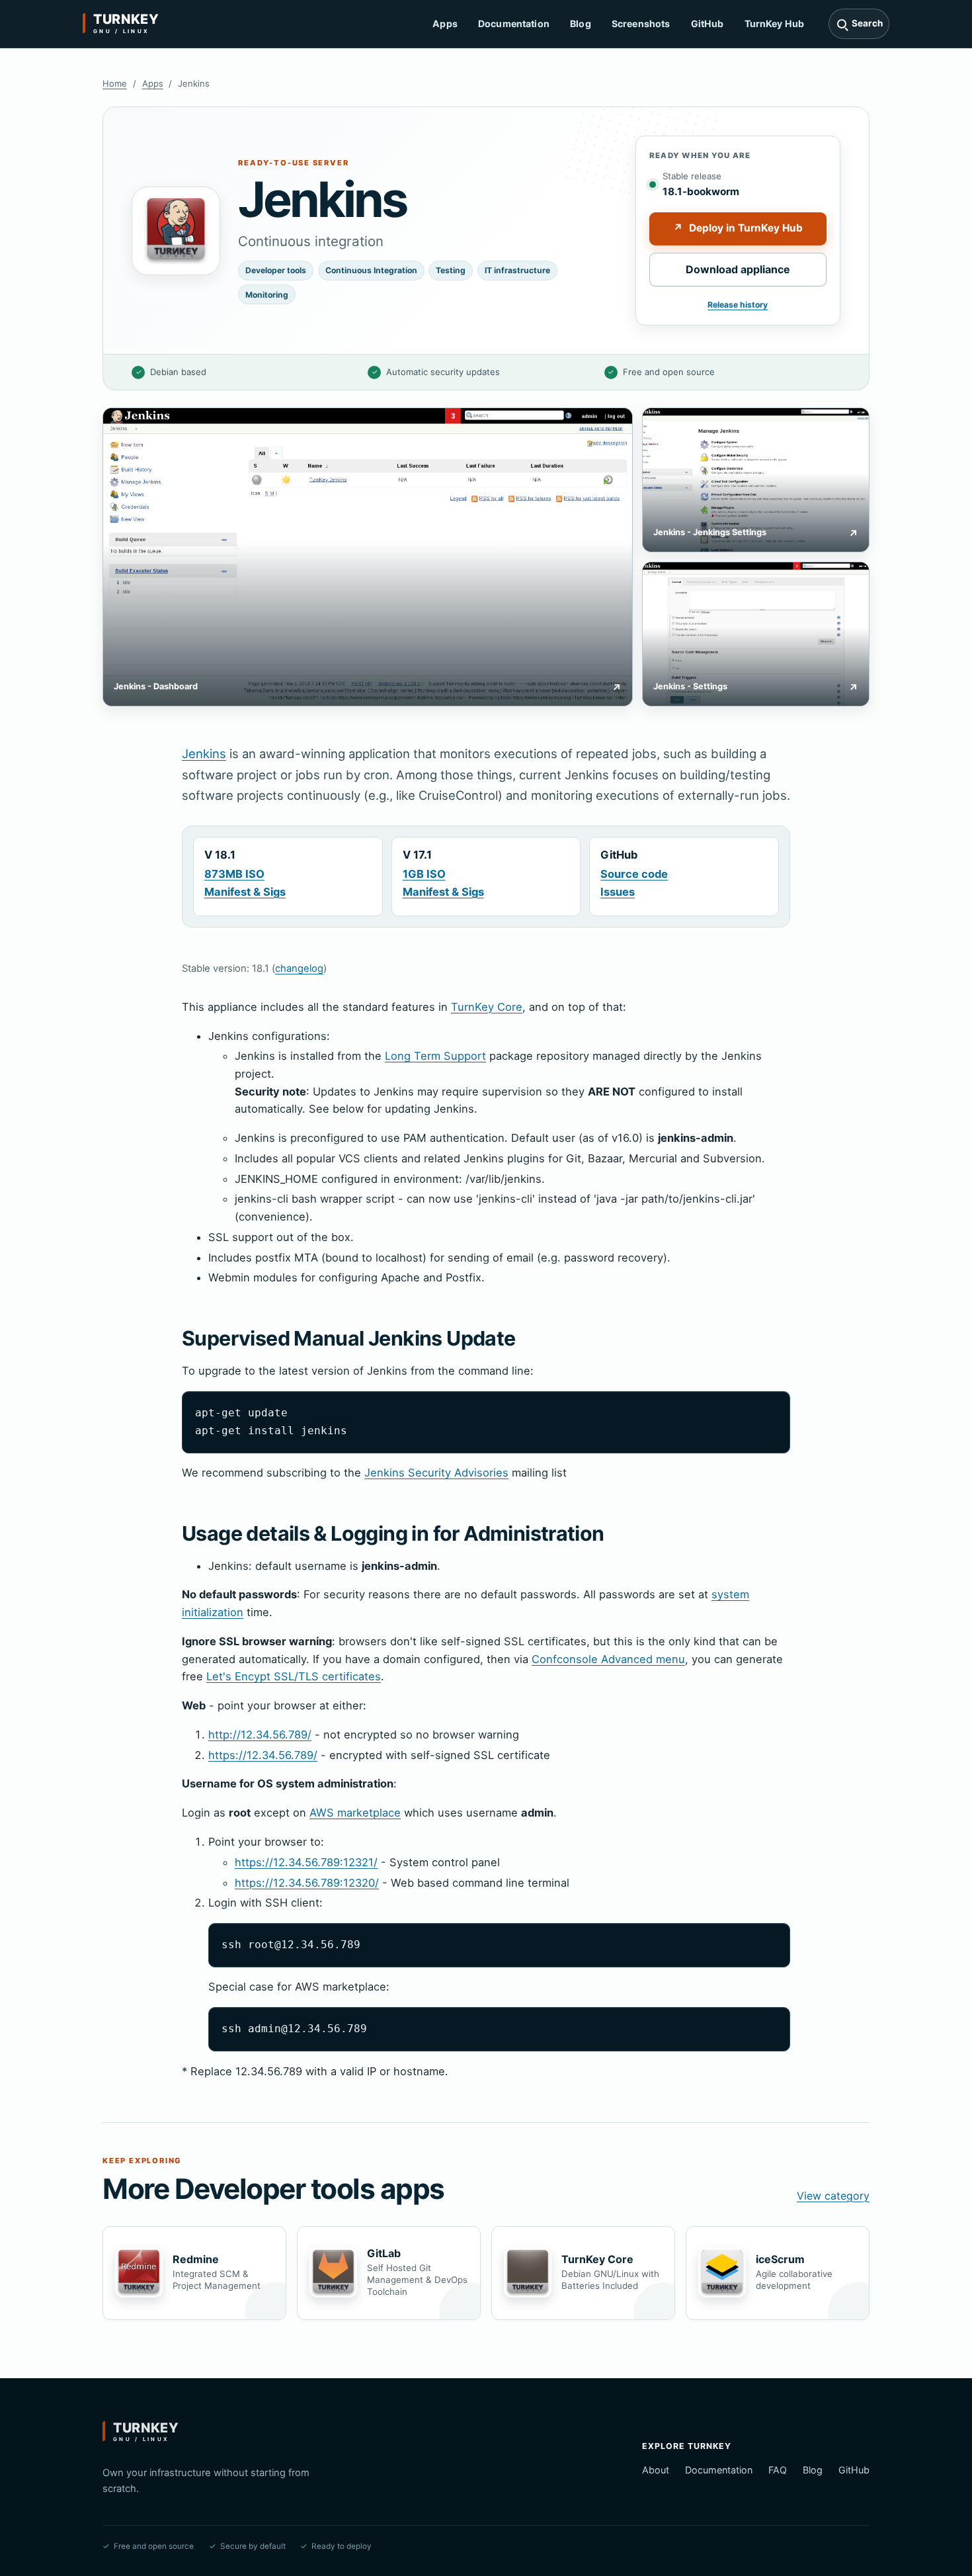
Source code (634, 874)
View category (833, 2196)
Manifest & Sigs (245, 892)
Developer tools (276, 270)
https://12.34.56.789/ (263, 1755)
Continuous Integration (371, 270)
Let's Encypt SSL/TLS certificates (294, 1676)
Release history (738, 305)
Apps (445, 23)
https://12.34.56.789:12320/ (307, 1883)
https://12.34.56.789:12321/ (306, 1862)
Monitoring (267, 295)
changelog (299, 968)
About (656, 2470)
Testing (451, 270)
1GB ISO (424, 874)
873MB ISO (234, 874)
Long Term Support (435, 1056)
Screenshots (641, 23)
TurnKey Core (487, 1007)
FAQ (778, 2470)
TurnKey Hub (775, 23)
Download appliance (738, 269)
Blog (581, 23)
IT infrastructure (517, 270)
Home (115, 83)
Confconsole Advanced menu (608, 1659)
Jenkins (204, 753)
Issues (618, 892)
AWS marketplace (355, 1813)
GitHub (708, 23)
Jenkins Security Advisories (436, 1473)
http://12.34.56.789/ (260, 1735)
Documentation (514, 23)
